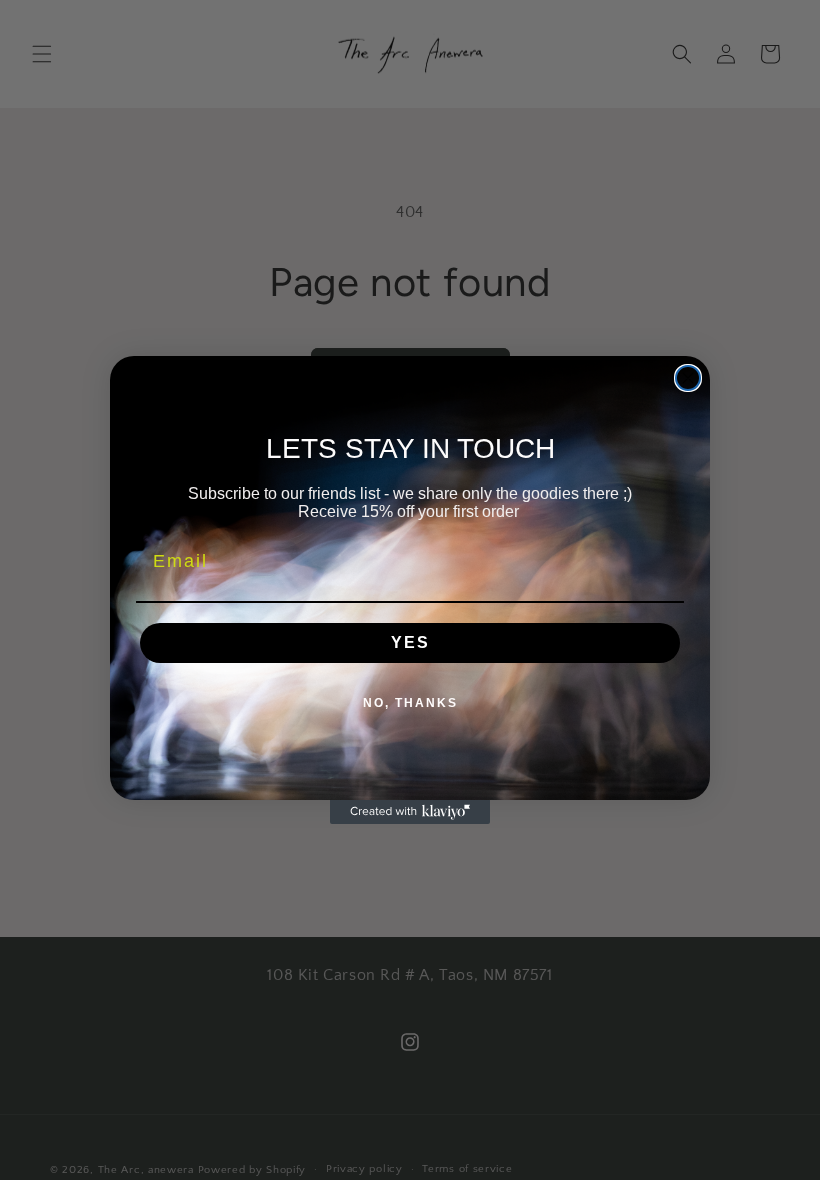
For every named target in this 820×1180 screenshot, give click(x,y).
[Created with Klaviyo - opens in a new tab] (410, 812)
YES (410, 642)
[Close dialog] (688, 378)
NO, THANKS (410, 703)
